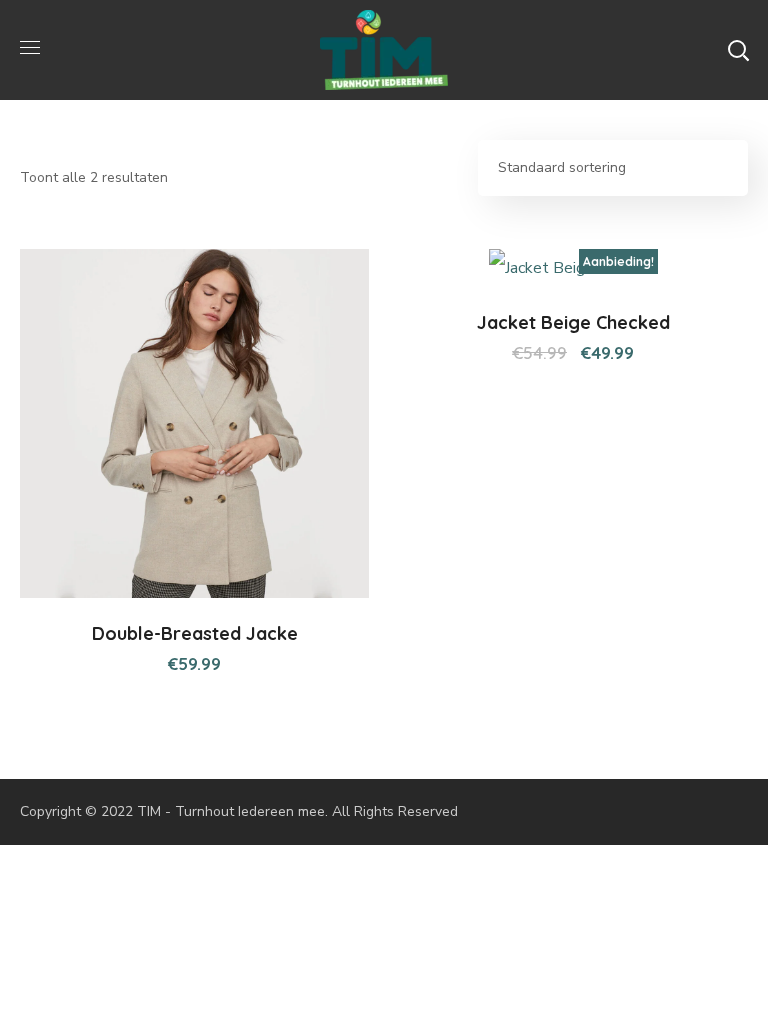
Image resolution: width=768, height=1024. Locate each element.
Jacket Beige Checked (573, 322)
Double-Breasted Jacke (195, 633)
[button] (738, 50)
